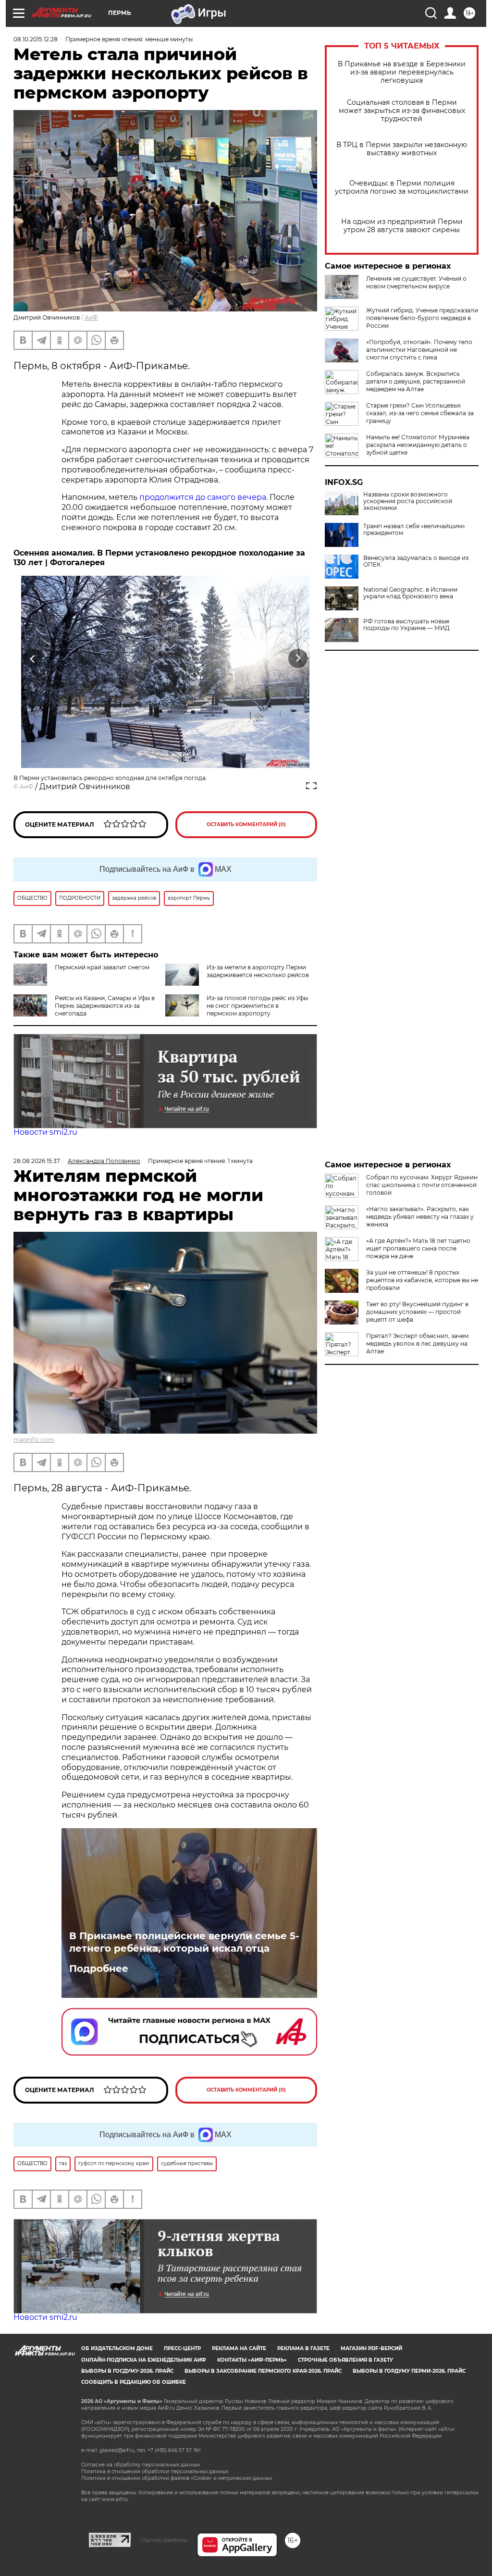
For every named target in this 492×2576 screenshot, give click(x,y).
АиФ (91, 317)
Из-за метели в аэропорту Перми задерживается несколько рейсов (258, 971)
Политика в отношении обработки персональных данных (155, 2471)
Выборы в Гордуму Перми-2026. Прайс (409, 2371)
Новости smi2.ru (45, 1132)
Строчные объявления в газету (345, 2360)
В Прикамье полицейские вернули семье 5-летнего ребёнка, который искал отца (184, 1942)
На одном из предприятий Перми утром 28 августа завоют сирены (402, 226)
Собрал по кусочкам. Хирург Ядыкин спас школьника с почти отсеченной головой (422, 1185)
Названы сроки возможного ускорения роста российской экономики (408, 501)
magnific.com (34, 1440)
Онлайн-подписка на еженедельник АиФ (144, 2360)
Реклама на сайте (239, 2348)
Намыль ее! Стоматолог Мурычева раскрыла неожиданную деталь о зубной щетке (418, 445)
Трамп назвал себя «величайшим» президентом (414, 530)
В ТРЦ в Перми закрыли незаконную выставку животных (402, 149)
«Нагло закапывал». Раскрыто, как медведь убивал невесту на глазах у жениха (420, 1217)
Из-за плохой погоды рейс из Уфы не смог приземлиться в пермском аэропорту (257, 1006)
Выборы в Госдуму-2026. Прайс (127, 2371)
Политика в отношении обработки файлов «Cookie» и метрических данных (177, 2478)
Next (298, 658)
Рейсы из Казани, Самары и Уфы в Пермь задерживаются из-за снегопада (105, 1006)
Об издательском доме (117, 2348)
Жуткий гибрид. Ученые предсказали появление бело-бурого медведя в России (422, 318)
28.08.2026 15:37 (37, 1161)
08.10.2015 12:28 (36, 39)
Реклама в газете (303, 2348)
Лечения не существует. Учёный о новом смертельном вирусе (416, 282)
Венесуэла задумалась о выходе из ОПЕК (416, 561)
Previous (33, 658)
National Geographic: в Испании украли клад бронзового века (410, 593)
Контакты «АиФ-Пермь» (252, 2360)
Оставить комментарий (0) (246, 824)
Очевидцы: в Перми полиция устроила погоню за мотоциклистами (402, 187)
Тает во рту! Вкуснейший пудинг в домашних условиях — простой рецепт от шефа (417, 1312)
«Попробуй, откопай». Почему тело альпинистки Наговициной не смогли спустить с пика (419, 350)
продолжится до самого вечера (203, 497)
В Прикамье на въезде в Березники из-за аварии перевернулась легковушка (402, 72)
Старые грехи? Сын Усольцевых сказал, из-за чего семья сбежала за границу (420, 413)
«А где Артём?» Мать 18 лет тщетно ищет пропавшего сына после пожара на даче (418, 1248)
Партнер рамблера (164, 2540)
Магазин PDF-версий (371, 2348)
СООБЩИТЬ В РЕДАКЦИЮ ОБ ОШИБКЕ (134, 2382)
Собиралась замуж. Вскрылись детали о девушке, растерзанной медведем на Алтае (416, 381)
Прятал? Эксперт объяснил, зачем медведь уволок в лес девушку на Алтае (417, 1344)
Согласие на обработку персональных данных (141, 2465)
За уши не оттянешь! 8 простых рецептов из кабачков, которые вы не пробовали (422, 1280)
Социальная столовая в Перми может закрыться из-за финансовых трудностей (402, 111)
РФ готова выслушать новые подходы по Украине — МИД (406, 625)
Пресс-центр (182, 2348)
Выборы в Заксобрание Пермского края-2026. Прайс (263, 2371)
